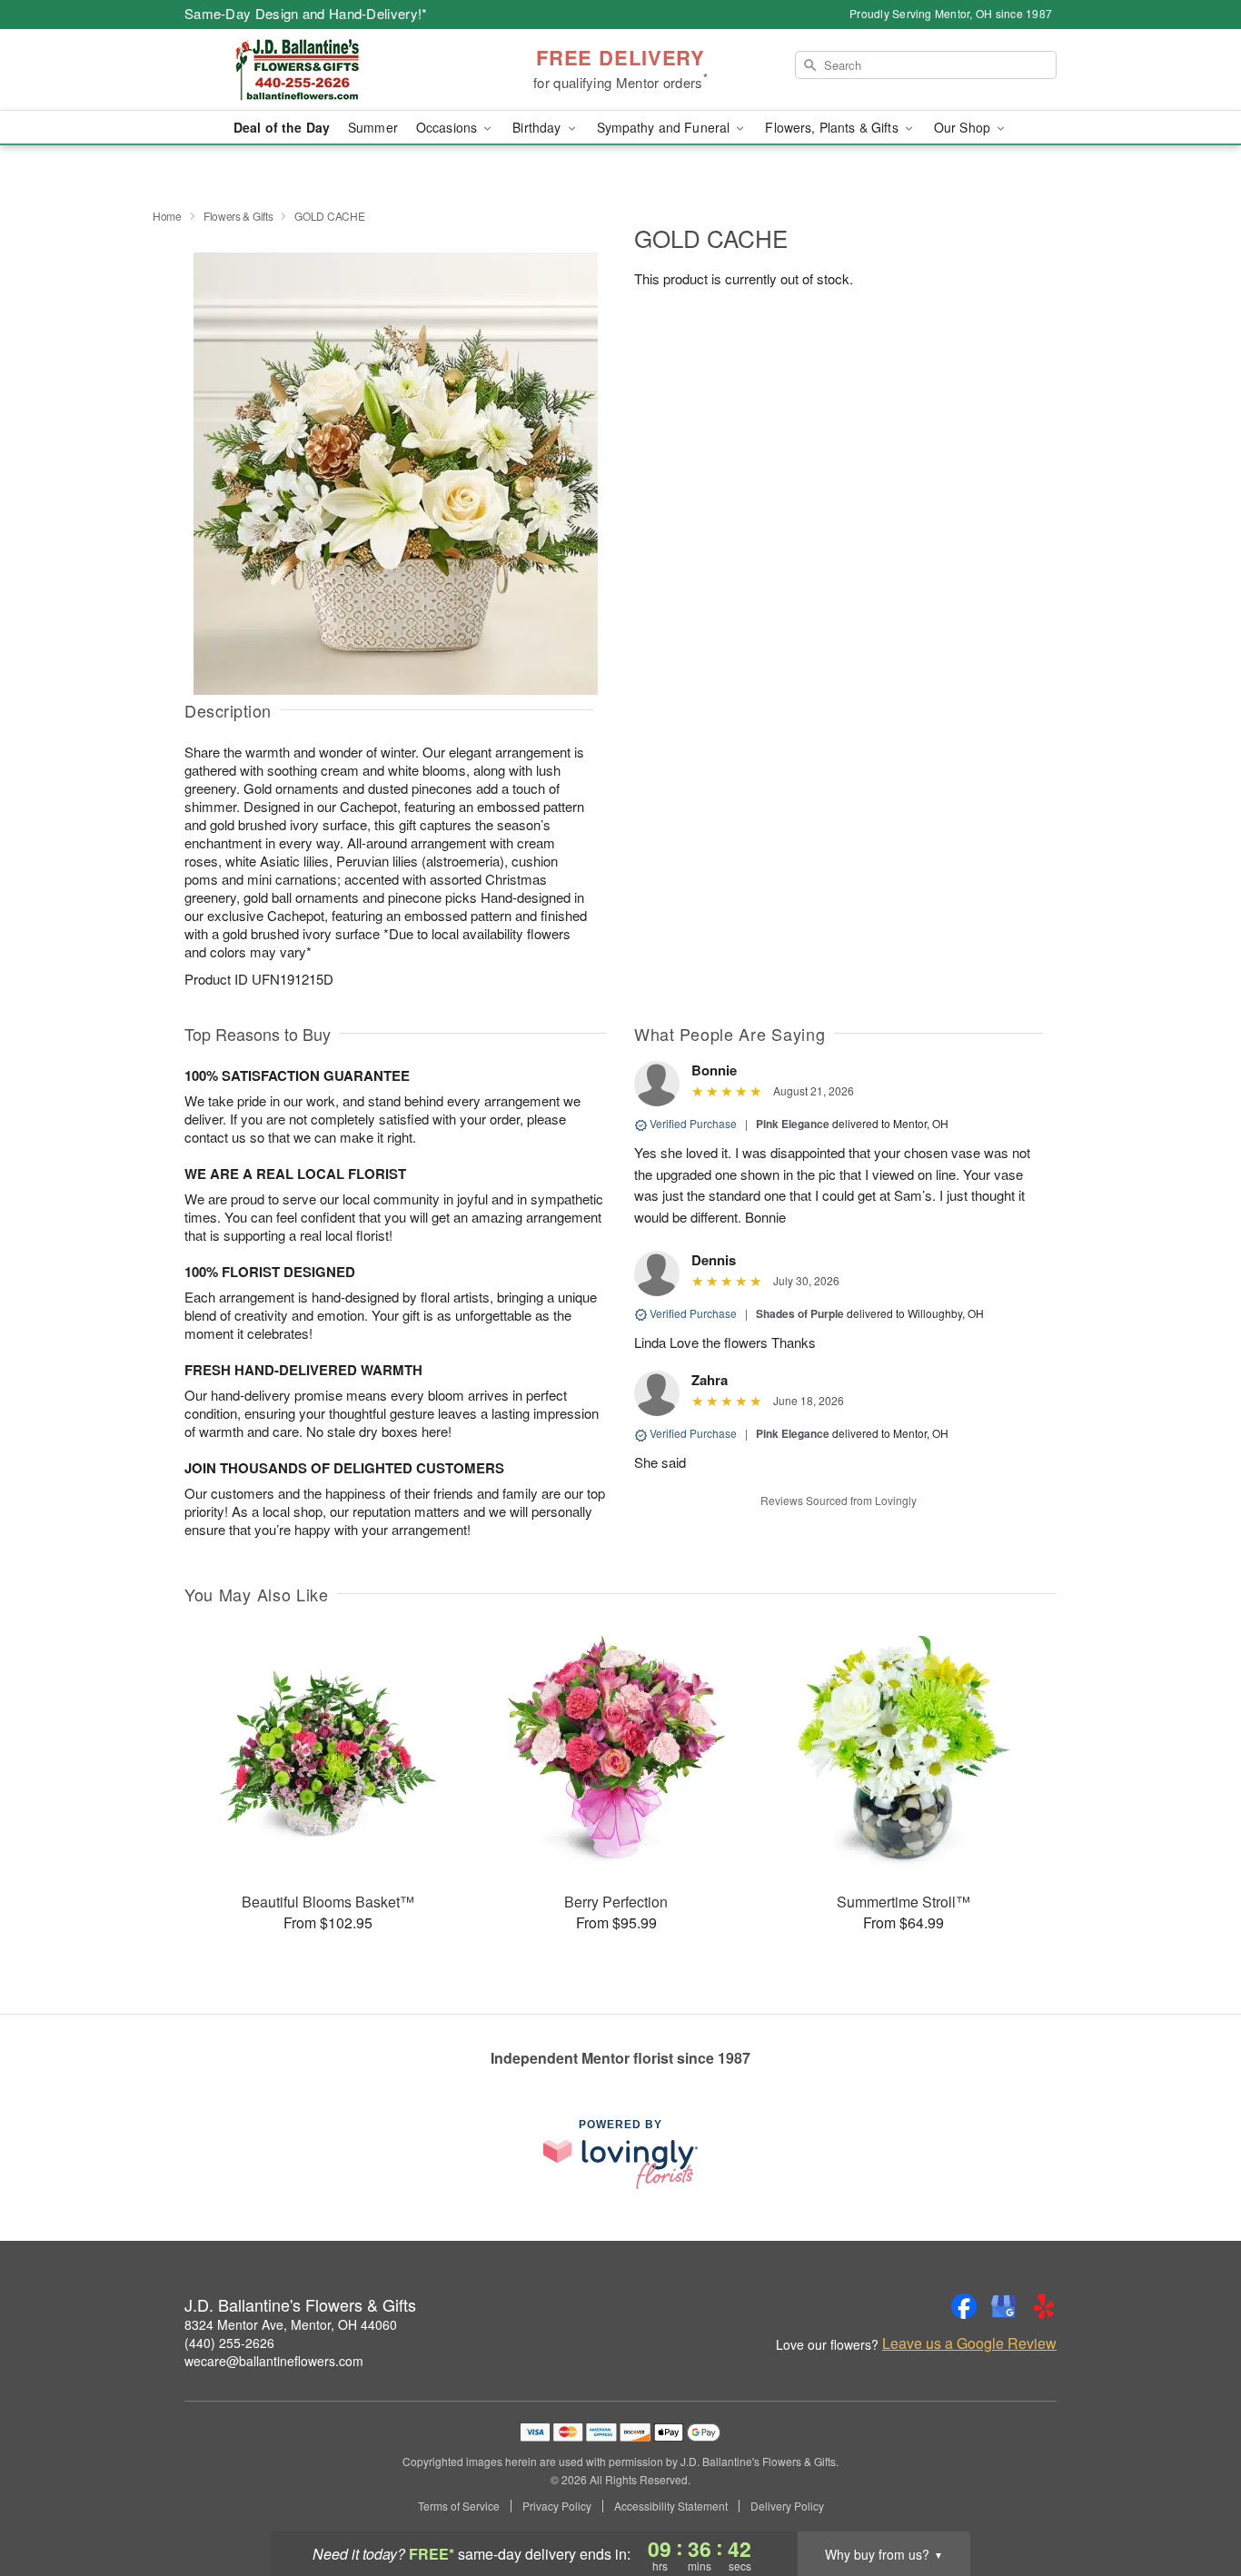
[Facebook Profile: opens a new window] (964, 2306)
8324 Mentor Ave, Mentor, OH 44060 (291, 2324)
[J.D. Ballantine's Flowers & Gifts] (315, 70)
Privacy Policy (557, 2506)
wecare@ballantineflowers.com (274, 2361)
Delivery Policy (787, 2506)
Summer (373, 127)
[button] (1193, 2499)
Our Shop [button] (964, 127)
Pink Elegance (793, 1124)
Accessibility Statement (671, 2506)
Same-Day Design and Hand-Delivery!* (306, 13)
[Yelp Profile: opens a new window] (1044, 2306)
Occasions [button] (448, 127)
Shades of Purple (800, 1313)
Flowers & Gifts (238, 216)
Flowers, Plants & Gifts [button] (833, 127)
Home (167, 216)
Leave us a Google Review (969, 2343)
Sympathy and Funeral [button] (665, 127)
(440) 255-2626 (229, 2343)
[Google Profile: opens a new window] (1004, 2306)
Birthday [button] (538, 127)
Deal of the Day (282, 127)
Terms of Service (459, 2506)
